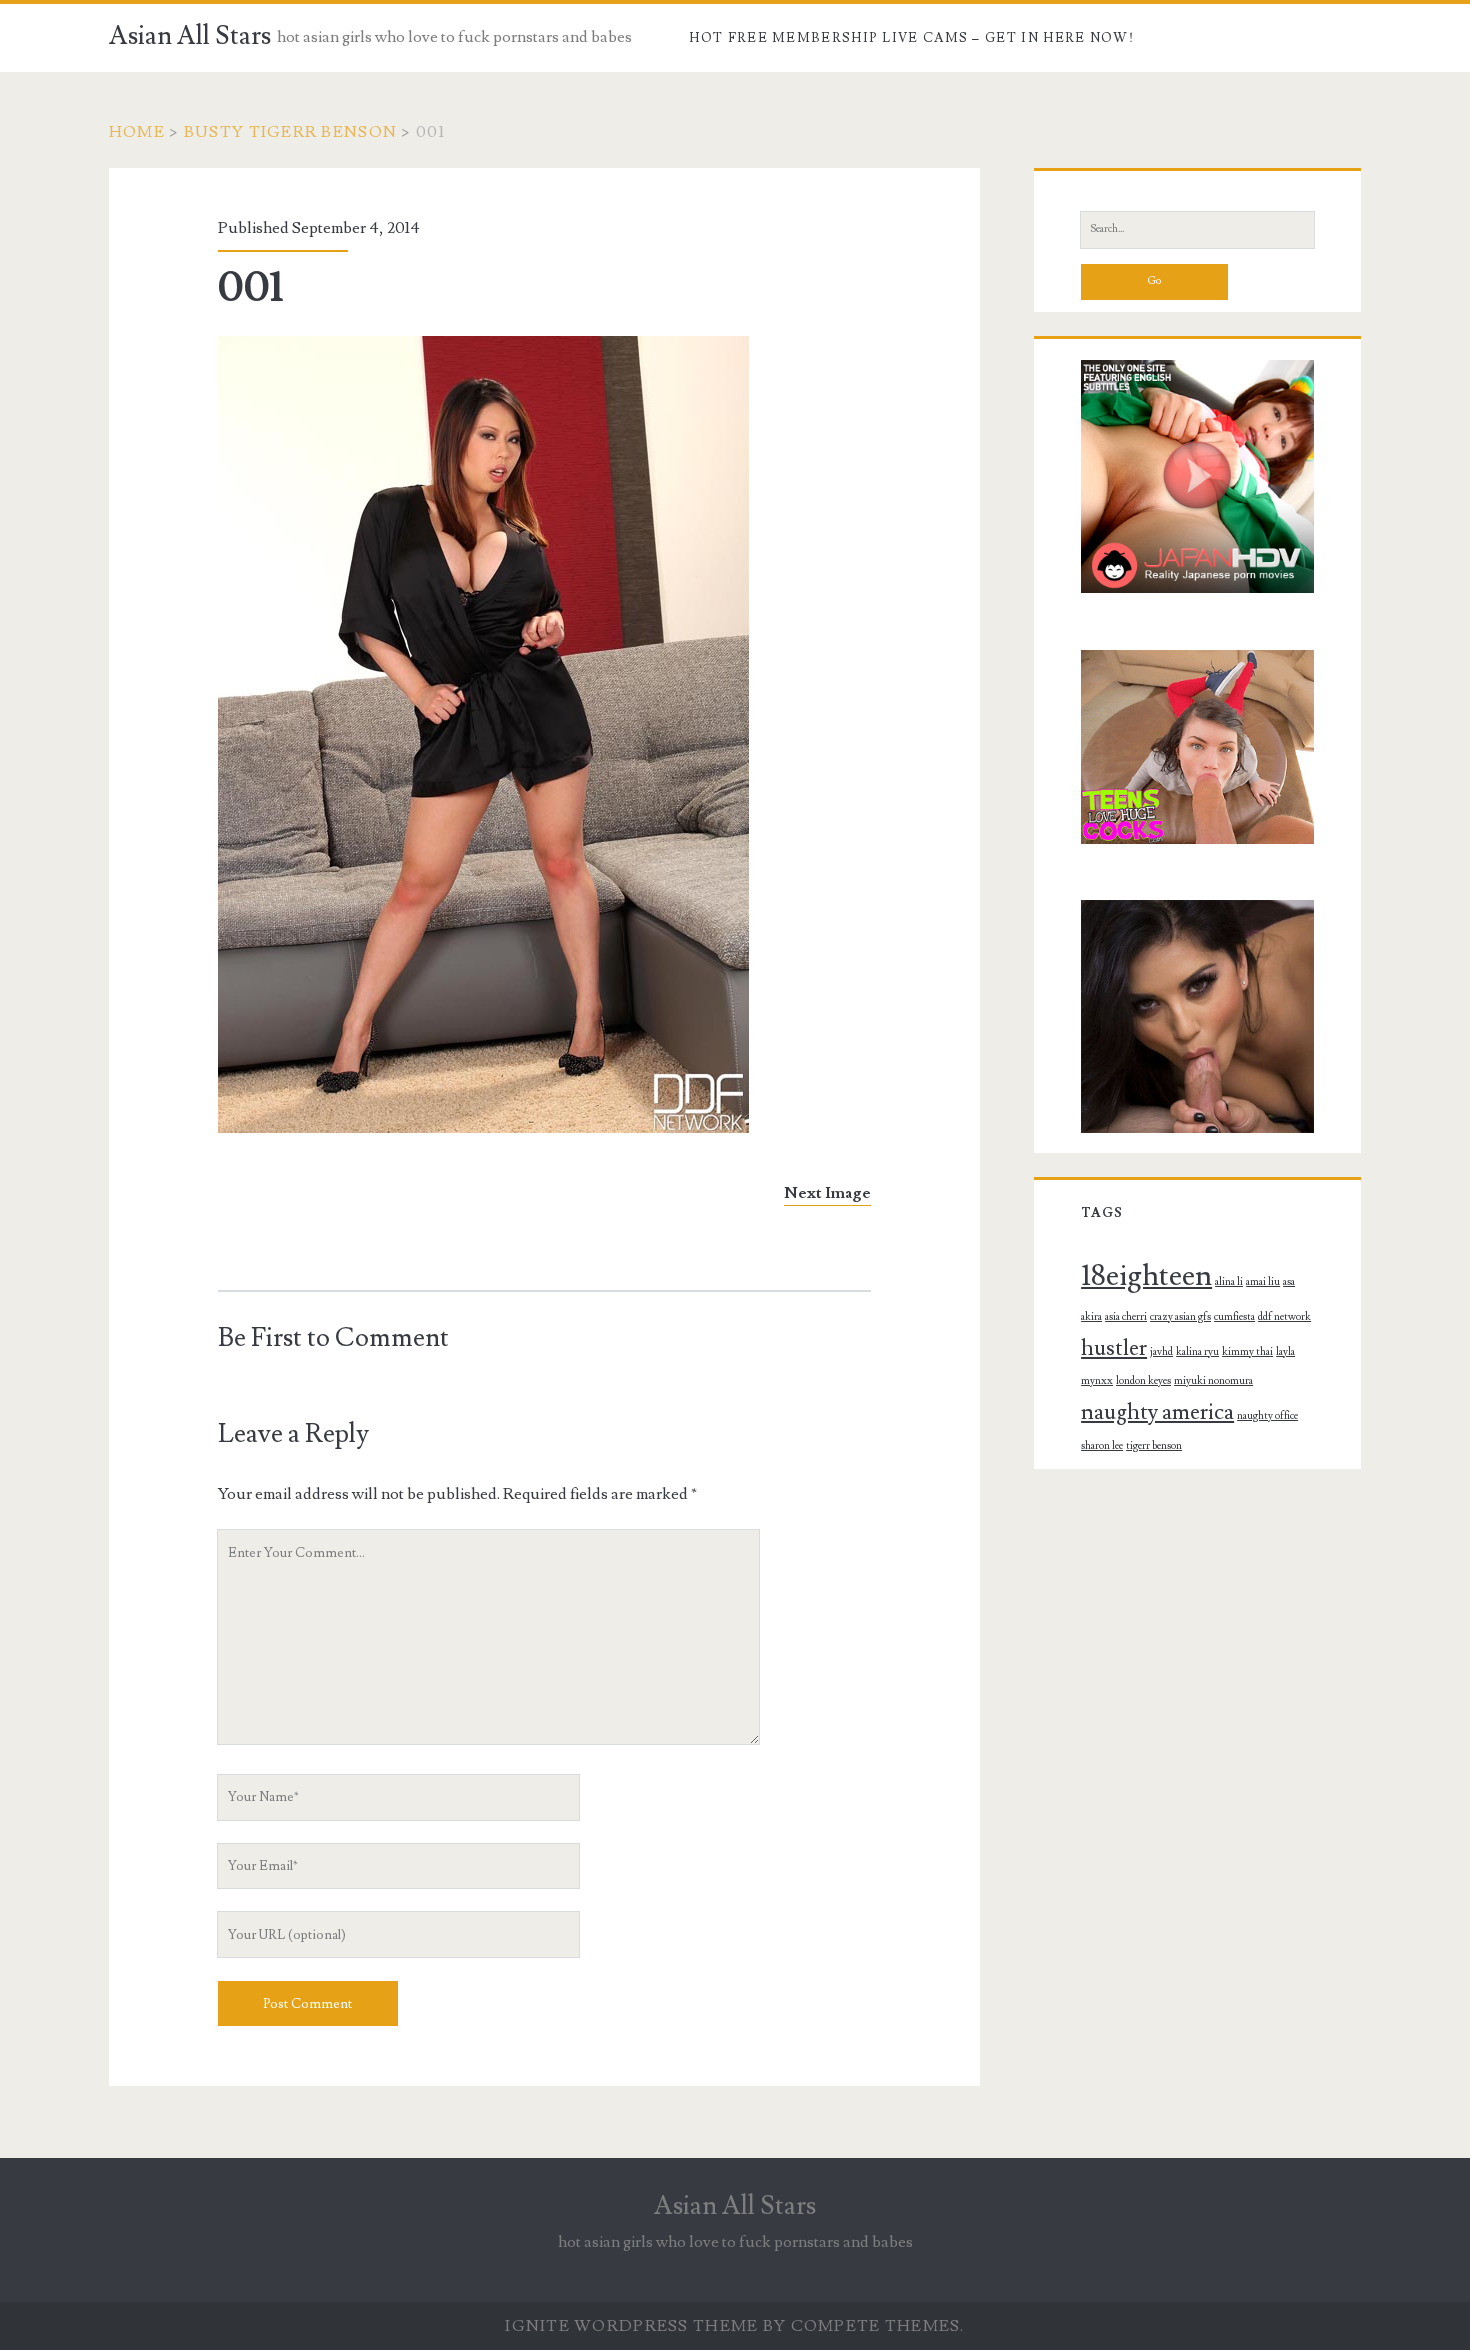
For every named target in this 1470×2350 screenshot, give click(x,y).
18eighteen (1146, 1276)
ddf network (1284, 1317)
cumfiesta (1234, 1317)
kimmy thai (1247, 1352)
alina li (1229, 1282)
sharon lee (1102, 1446)
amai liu (1263, 1282)
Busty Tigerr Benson (290, 132)
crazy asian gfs (1180, 1317)
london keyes (1143, 1381)
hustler (1114, 1348)
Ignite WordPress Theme (631, 2326)
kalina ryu (1197, 1352)
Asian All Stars (190, 36)
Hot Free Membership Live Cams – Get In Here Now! (911, 38)
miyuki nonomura (1213, 1381)
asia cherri (1126, 1317)
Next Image (827, 1193)
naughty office (1267, 1416)
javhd (1161, 1352)
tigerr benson (1154, 1446)
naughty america (1157, 1412)
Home (137, 132)
